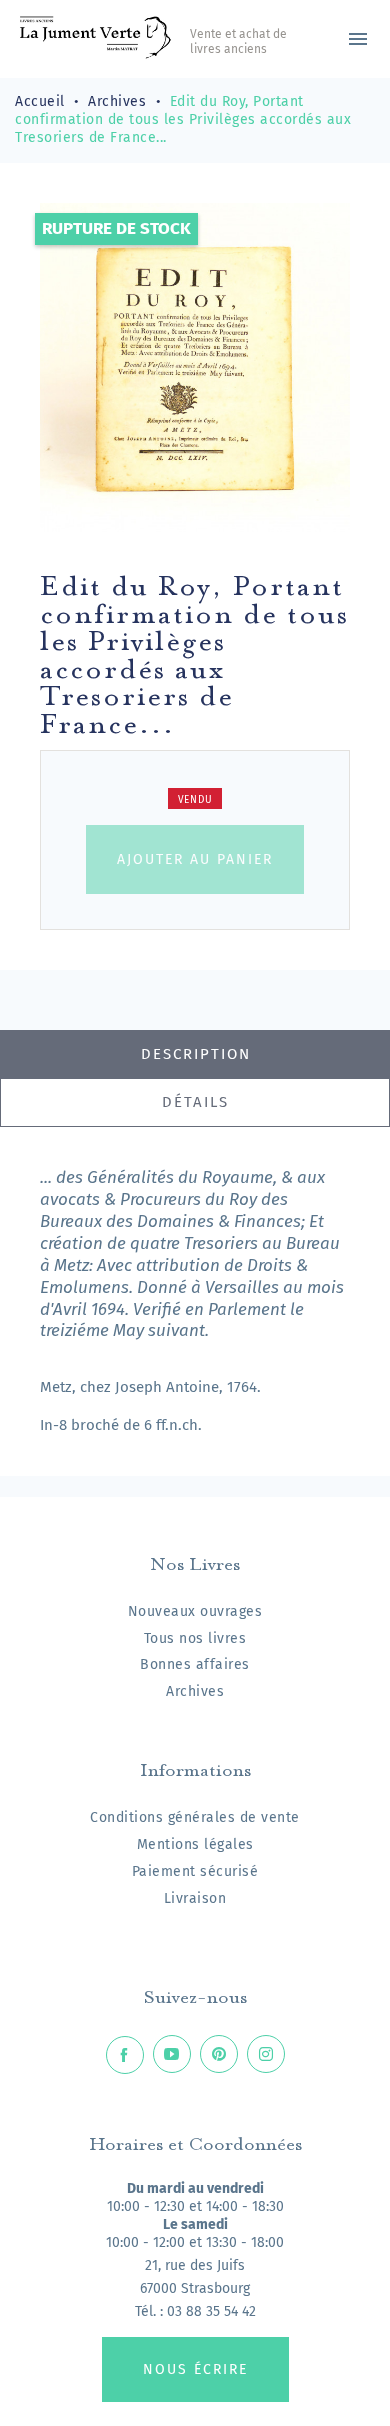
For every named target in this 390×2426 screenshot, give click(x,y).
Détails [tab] (195, 1102)
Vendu (195, 800)
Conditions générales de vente (195, 1817)
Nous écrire (195, 2369)
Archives (195, 1691)
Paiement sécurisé (195, 1871)
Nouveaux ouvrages (195, 1611)
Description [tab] (196, 1054)
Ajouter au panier (195, 859)
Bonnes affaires (195, 1664)
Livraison (195, 1898)
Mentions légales (195, 1844)
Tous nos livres (195, 1638)
